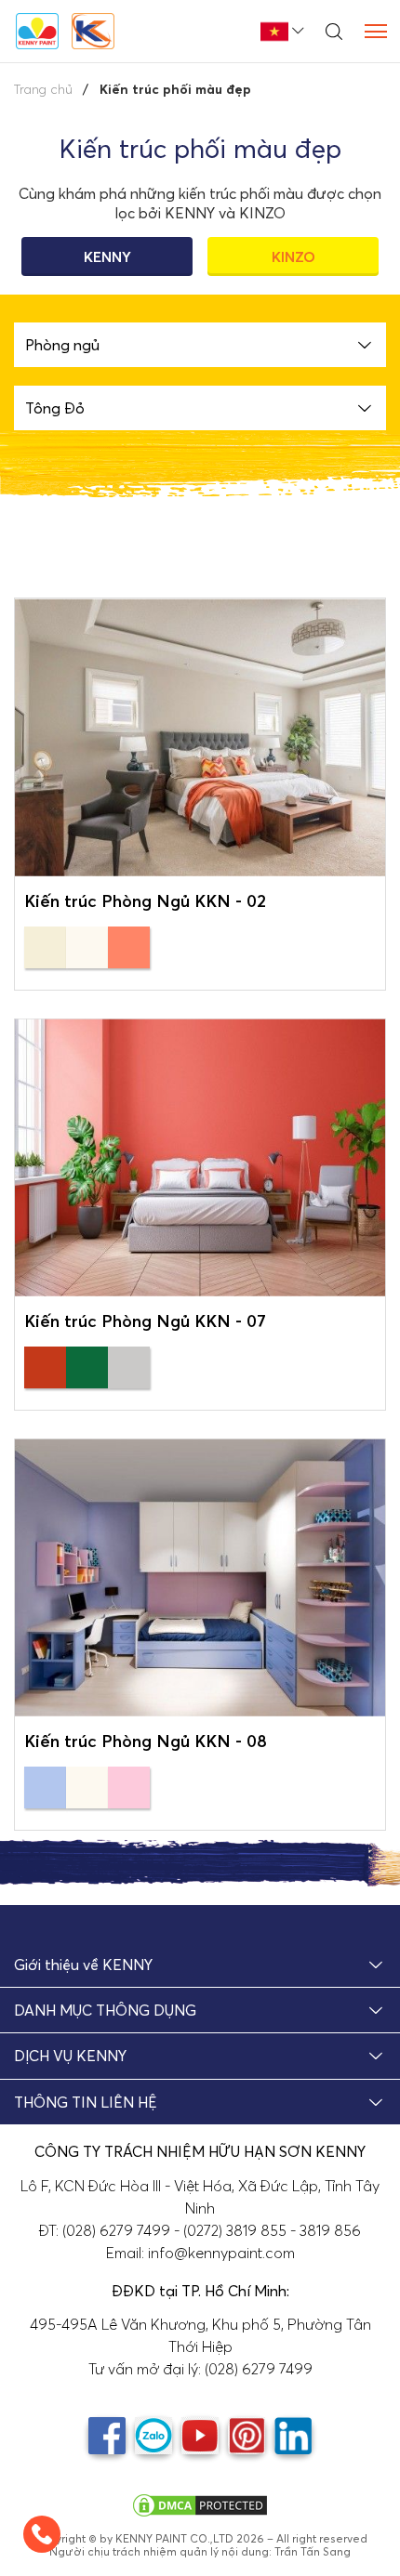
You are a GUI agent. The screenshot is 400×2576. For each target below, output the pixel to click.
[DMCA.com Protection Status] (200, 2504)
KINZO (293, 256)
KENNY (107, 256)
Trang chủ (43, 89)
